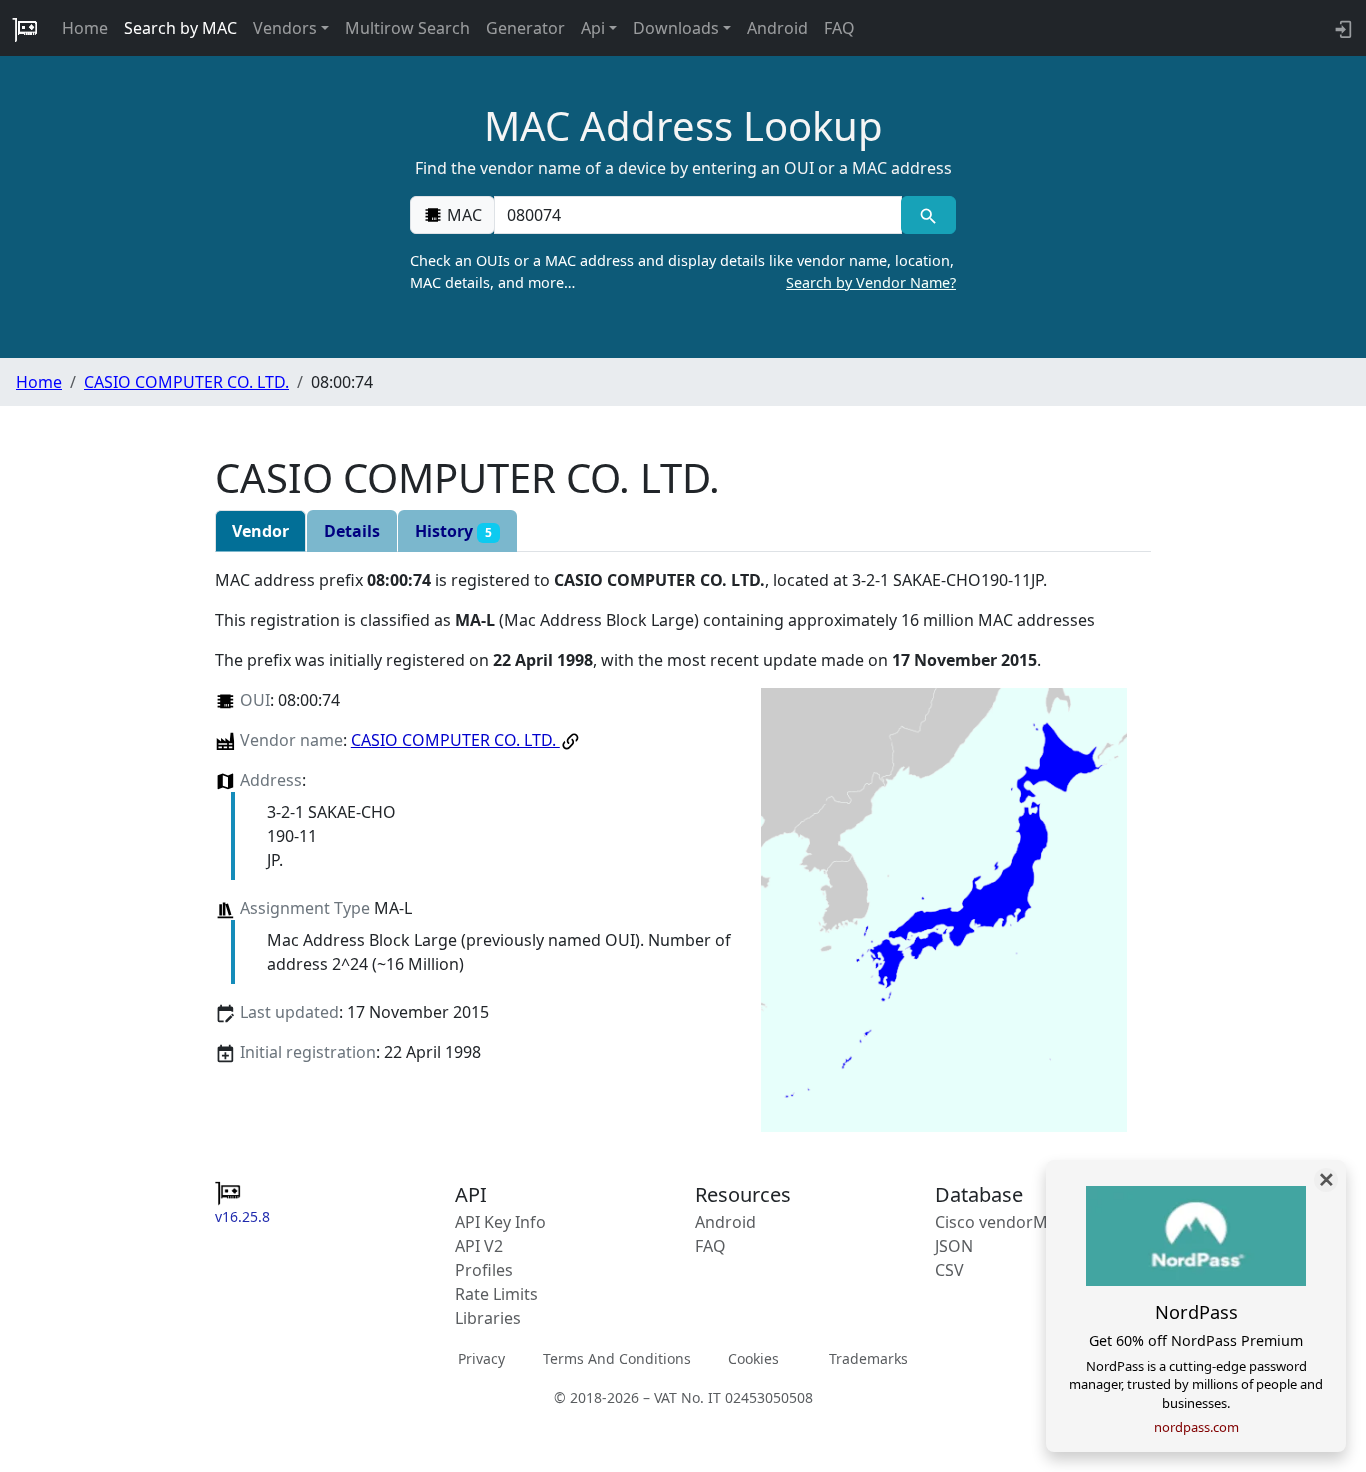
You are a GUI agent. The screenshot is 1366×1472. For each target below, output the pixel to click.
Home (85, 28)
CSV (949, 1270)
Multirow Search (407, 28)
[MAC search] (928, 215)
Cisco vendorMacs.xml (1019, 1222)
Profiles (484, 1270)
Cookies (753, 1358)
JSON (954, 1246)
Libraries (488, 1318)
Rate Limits (496, 1294)
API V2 (479, 1246)
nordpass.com (1196, 1427)
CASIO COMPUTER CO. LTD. (186, 382)
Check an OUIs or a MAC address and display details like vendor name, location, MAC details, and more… (683, 271)
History (453, 531)
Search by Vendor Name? (871, 282)
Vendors (285, 28)
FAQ (839, 28)
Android (777, 28)
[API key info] (1341, 28)
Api (593, 28)
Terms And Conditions (617, 1358)
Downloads (676, 28)
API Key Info (500, 1222)
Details (352, 531)
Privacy (481, 1358)
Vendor (260, 531)
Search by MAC (180, 28)
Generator (525, 28)
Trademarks (868, 1358)
